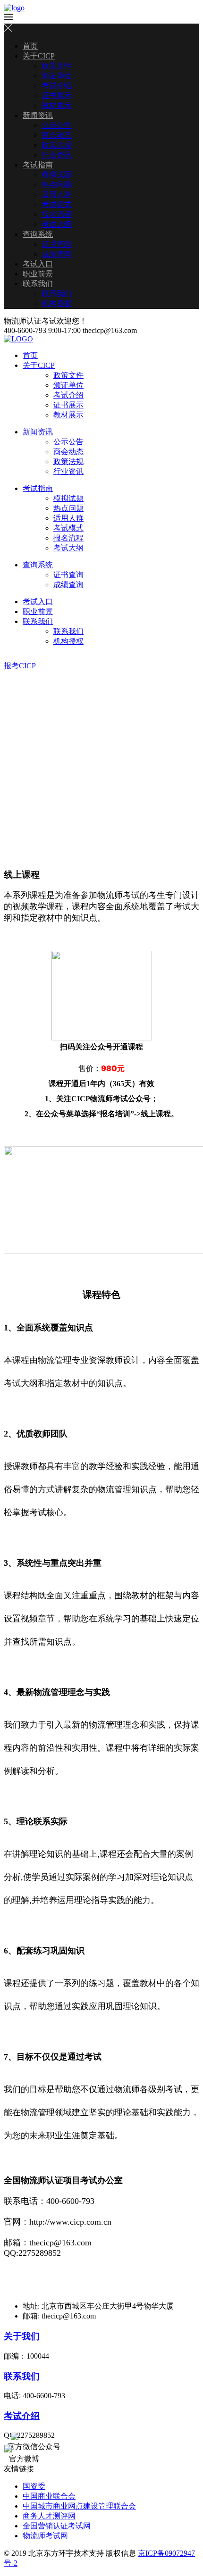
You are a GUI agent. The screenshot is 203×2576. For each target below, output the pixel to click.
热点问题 (57, 185)
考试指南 (38, 165)
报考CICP (20, 666)
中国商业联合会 (49, 2496)
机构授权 (57, 303)
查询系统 (38, 234)
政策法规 (57, 145)
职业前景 (38, 274)
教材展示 (57, 105)
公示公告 (57, 125)
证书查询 (57, 244)
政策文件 (57, 66)
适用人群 (57, 195)
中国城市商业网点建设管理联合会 (79, 2506)
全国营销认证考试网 (57, 2526)
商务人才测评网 (49, 2516)
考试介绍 (57, 86)
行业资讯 (57, 155)
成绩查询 (57, 254)
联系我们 (38, 284)
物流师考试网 (45, 2536)
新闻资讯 (38, 115)
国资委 (34, 2486)
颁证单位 (57, 76)
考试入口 (38, 264)
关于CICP (39, 56)
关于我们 (22, 2336)
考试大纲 (57, 224)
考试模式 (57, 204)
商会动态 (57, 135)
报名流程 (57, 214)
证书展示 (57, 96)
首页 (30, 46)
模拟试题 (57, 175)
